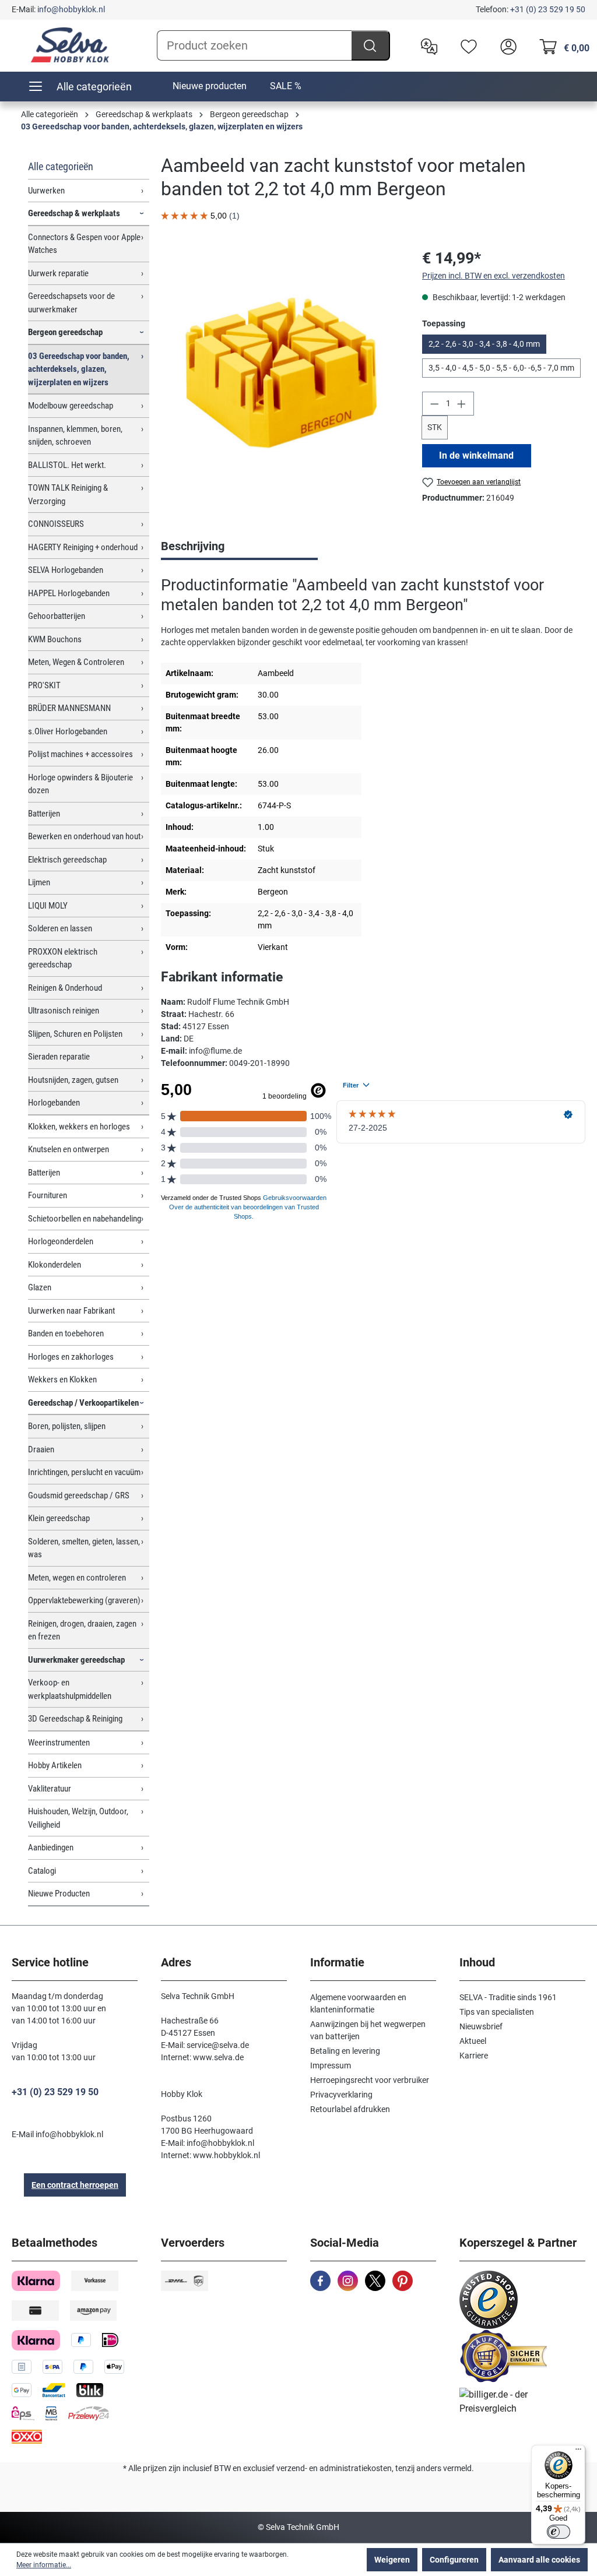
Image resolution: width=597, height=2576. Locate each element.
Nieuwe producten (210, 86)
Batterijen (44, 814)
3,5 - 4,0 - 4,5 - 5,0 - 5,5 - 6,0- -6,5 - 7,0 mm (501, 368)
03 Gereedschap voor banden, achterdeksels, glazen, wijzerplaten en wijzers (79, 369)
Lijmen (39, 882)
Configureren (454, 2560)
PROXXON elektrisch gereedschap (63, 958)
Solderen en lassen (60, 928)
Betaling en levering (345, 2051)
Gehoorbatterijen (57, 616)
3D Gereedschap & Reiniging (75, 1719)
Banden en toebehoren (66, 1333)
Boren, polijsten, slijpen (67, 1426)
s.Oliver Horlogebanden (68, 731)
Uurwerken (46, 191)
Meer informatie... (44, 2565)
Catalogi (42, 1871)
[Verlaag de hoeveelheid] (434, 404)
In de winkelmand (476, 455)
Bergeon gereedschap (65, 332)
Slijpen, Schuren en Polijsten (75, 1034)
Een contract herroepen (75, 2185)
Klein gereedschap (59, 1518)
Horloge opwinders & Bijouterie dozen (80, 784)
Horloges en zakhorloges (71, 1357)
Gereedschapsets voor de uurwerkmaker (71, 303)
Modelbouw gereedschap (71, 406)
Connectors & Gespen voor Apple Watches (84, 244)
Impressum (331, 2065)
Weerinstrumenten (59, 1743)
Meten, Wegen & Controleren (76, 662)
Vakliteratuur (50, 1789)
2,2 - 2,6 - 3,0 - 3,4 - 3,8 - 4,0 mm (484, 344)
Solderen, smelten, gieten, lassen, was (84, 1548)
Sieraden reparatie (59, 1057)
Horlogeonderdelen (61, 1241)
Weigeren (392, 2560)
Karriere (474, 2056)
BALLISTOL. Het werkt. (67, 465)
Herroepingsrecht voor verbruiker (370, 2080)
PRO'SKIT (44, 685)
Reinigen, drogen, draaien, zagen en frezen (82, 1630)
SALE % (286, 86)
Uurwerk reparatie (58, 273)
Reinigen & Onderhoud (65, 988)
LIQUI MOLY (48, 906)
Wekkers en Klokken (62, 1380)
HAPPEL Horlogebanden (69, 593)
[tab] (239, 547)
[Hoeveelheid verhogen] (462, 404)
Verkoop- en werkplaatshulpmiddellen (70, 1689)
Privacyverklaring (341, 2095)
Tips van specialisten (497, 2012)
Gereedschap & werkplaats (74, 213)
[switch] (559, 2532)
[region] (280, 372)
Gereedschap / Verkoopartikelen (83, 1403)
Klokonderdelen (55, 1265)
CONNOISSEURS (56, 524)
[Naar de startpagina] (70, 45)
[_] (280, 372)
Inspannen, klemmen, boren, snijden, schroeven (75, 436)
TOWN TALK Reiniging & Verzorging (68, 495)
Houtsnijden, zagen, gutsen (73, 1080)
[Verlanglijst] (466, 45)
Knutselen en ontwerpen (69, 1149)
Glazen (40, 1287)
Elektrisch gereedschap (67, 860)
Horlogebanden (54, 1103)
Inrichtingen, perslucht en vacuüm (84, 1472)
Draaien (41, 1449)
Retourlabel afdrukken (350, 2109)
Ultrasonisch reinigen (64, 1011)
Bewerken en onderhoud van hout (84, 836)
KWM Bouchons (55, 639)
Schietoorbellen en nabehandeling (85, 1219)
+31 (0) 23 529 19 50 (548, 9)
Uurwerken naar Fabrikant (71, 1311)
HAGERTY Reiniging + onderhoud (83, 547)
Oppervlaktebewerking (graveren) (84, 1600)
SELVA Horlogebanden (66, 570)
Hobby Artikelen (55, 1765)
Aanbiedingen (51, 1847)
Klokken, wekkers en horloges (79, 1127)
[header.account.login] (505, 45)
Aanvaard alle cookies (539, 2560)
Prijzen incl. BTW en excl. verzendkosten (494, 276)
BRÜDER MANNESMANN (69, 708)
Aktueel (473, 2041)
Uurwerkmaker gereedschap (76, 1660)
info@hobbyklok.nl (71, 9)
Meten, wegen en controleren (77, 1578)
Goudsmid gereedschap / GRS (79, 1495)
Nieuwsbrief (481, 2026)
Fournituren (48, 1195)
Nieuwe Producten (59, 1894)
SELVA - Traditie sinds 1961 (508, 1997)
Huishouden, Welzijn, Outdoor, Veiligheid (78, 1818)
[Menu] (578, 2452)
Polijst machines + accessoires (80, 754)
